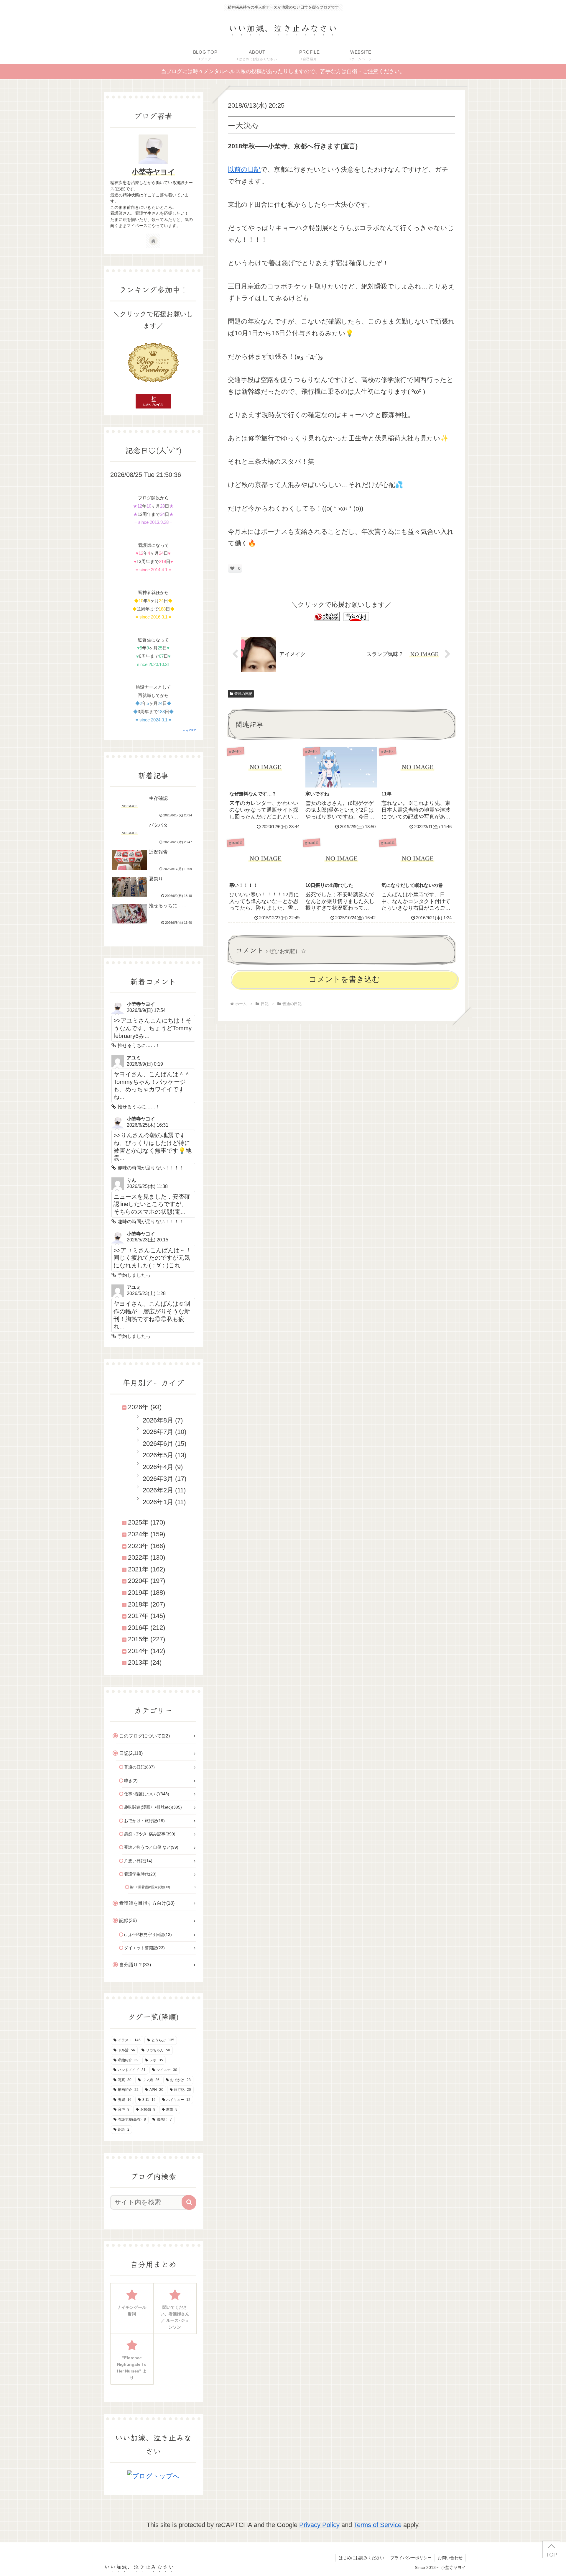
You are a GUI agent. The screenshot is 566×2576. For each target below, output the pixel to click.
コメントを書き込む (344, 979)
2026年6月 (158, 1444)
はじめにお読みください (361, 2558)
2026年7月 (158, 1432)
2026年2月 (158, 1490)
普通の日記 (243, 694)
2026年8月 (158, 1420)
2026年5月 (158, 1455)
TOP (551, 2555)
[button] (189, 2202)
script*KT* (190, 730)
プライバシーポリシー (411, 2558)
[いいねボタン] (232, 568)
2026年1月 (158, 1502)
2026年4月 (158, 1467)
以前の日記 (244, 169)
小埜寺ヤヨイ (153, 172)
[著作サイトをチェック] (153, 241)
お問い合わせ (450, 2558)
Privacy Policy (319, 2525)
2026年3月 (158, 1479)
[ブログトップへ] (153, 2476)
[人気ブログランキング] (327, 616)
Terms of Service (378, 2525)
